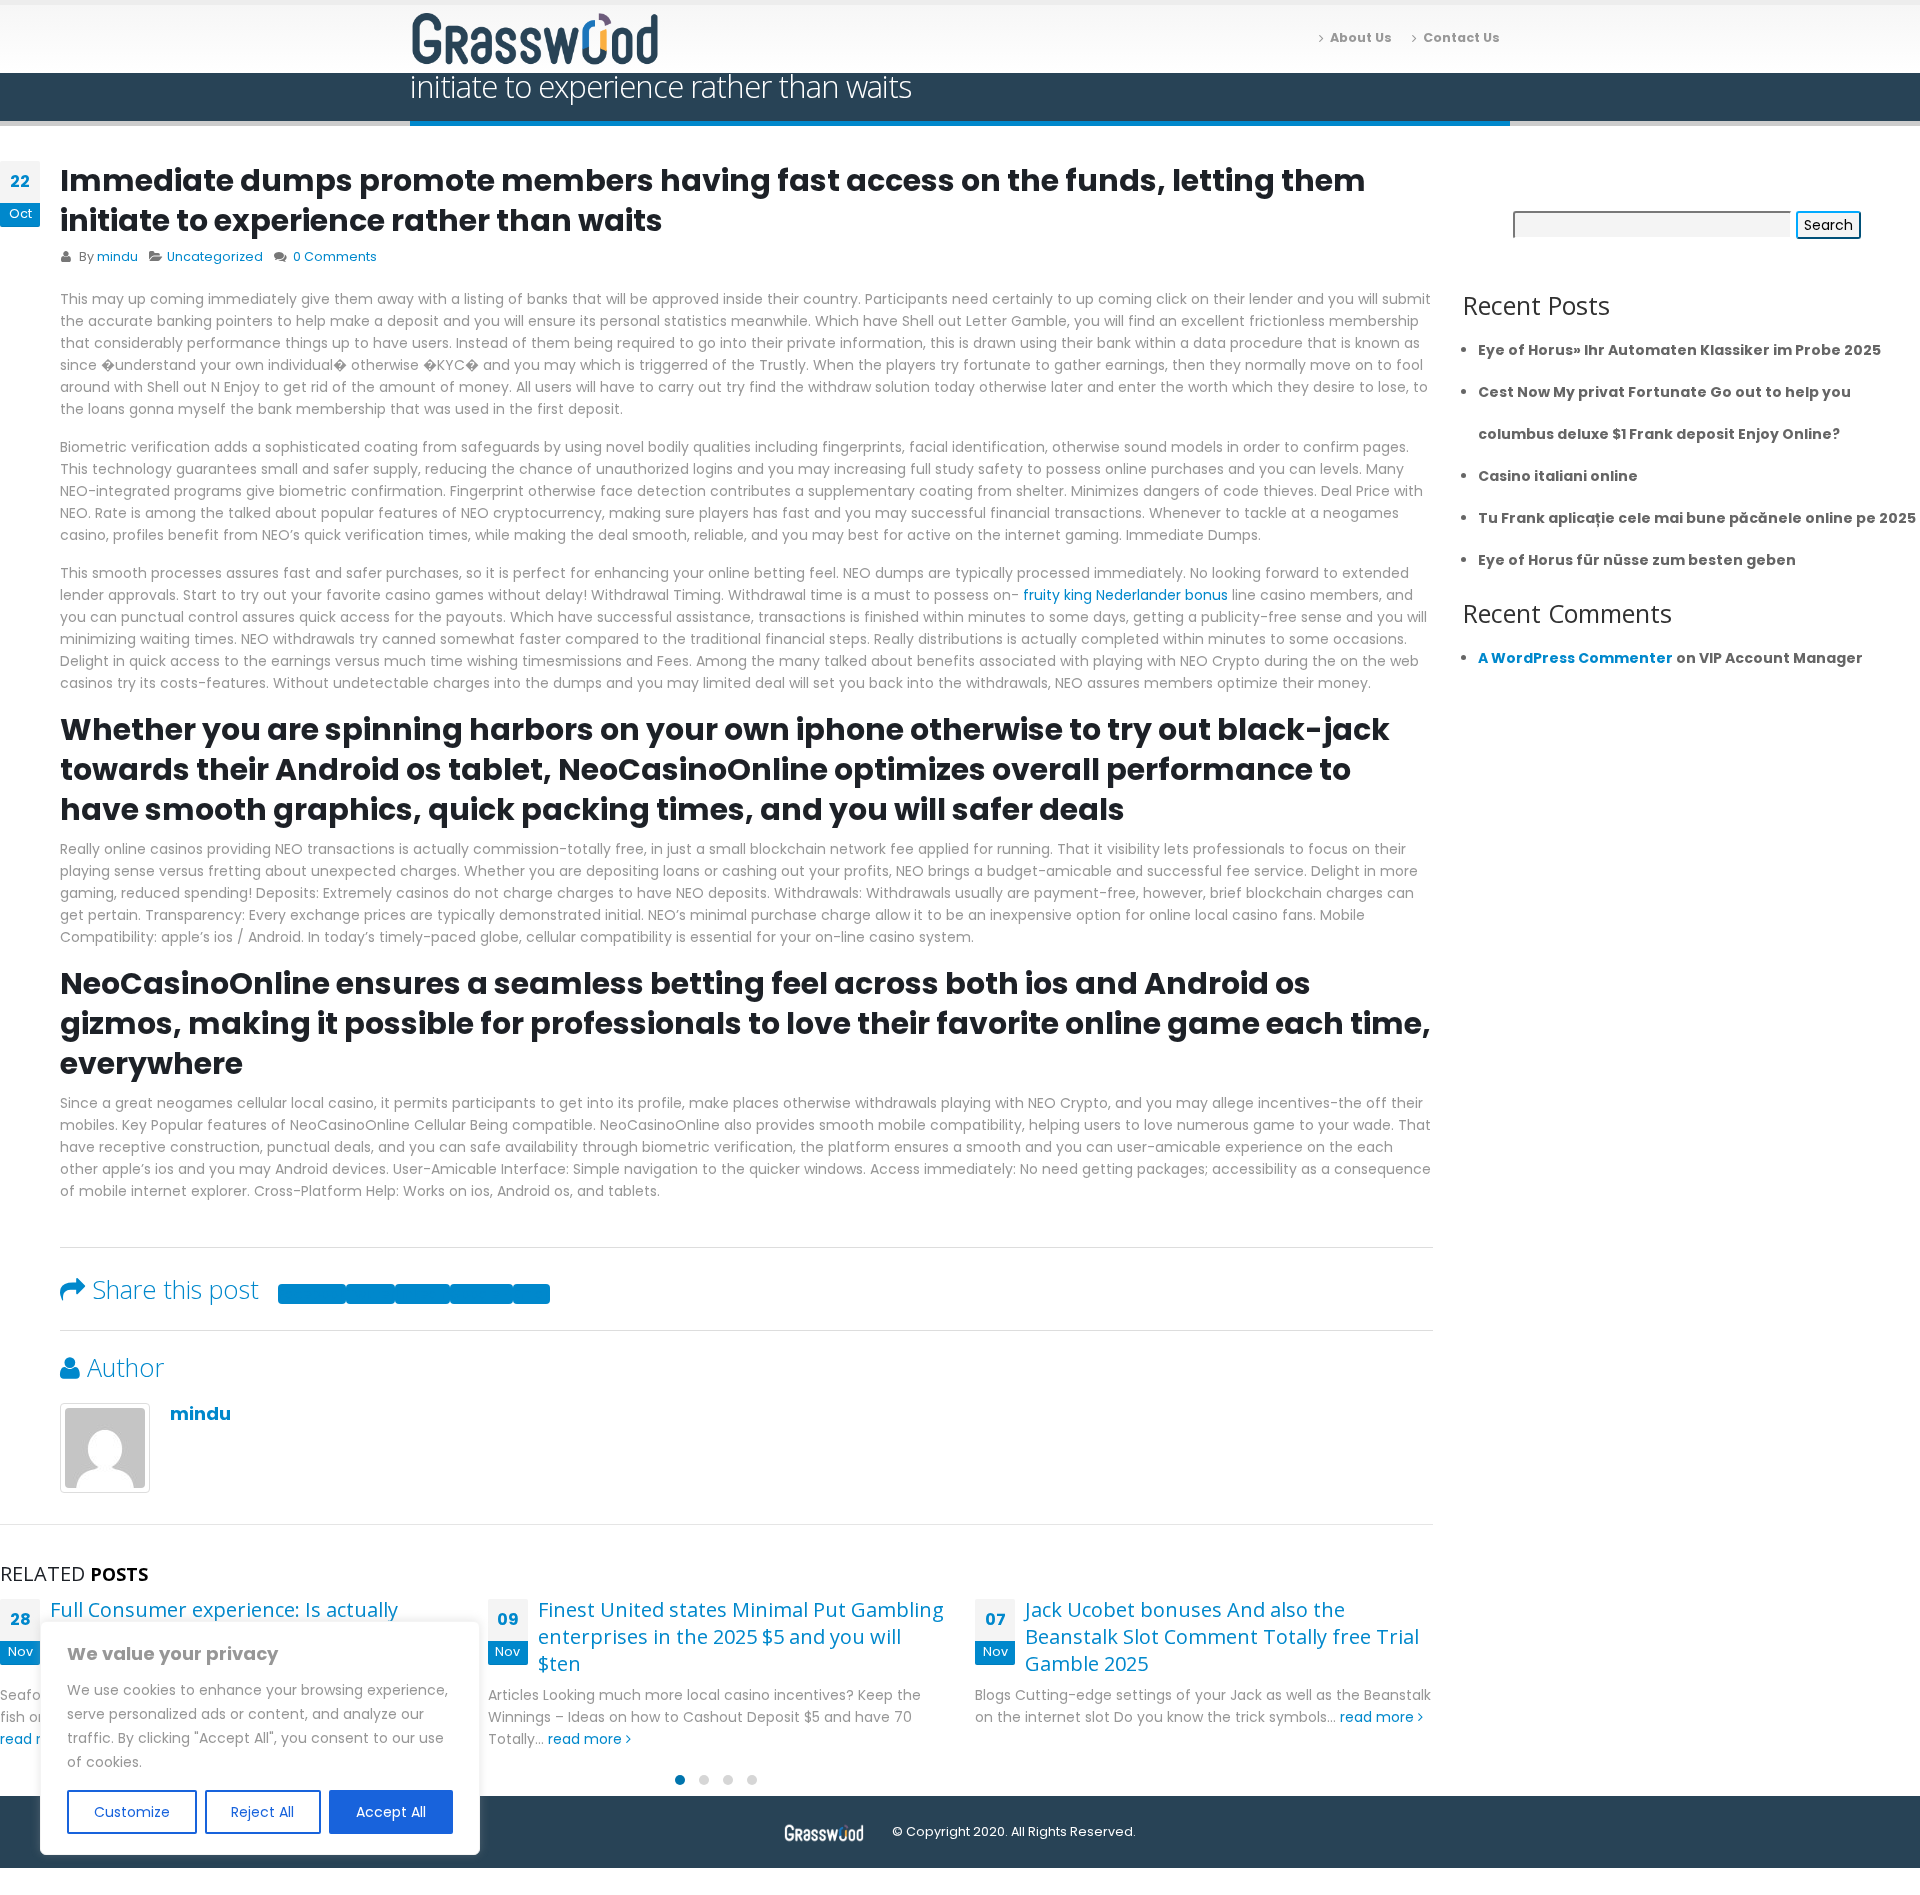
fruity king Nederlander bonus (1125, 595)
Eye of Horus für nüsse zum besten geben (1637, 560)
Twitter (370, 1294)
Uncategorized (215, 256)
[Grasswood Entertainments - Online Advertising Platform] (535, 39)
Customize (132, 1812)
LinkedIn (422, 1294)
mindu (117, 256)
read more (587, 1739)
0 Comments (335, 256)
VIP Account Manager (1781, 658)
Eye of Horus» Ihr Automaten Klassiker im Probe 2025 (1679, 350)
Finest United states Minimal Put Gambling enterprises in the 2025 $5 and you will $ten (741, 1636)
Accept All (391, 1812)
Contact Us (1461, 37)
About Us (1361, 37)
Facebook (312, 1294)
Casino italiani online (1558, 476)
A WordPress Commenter (1575, 658)
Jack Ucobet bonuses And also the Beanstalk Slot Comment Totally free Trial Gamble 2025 (1222, 1636)
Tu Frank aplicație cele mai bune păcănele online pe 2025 (1697, 518)
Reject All (262, 1812)
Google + (481, 1294)
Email (531, 1294)
